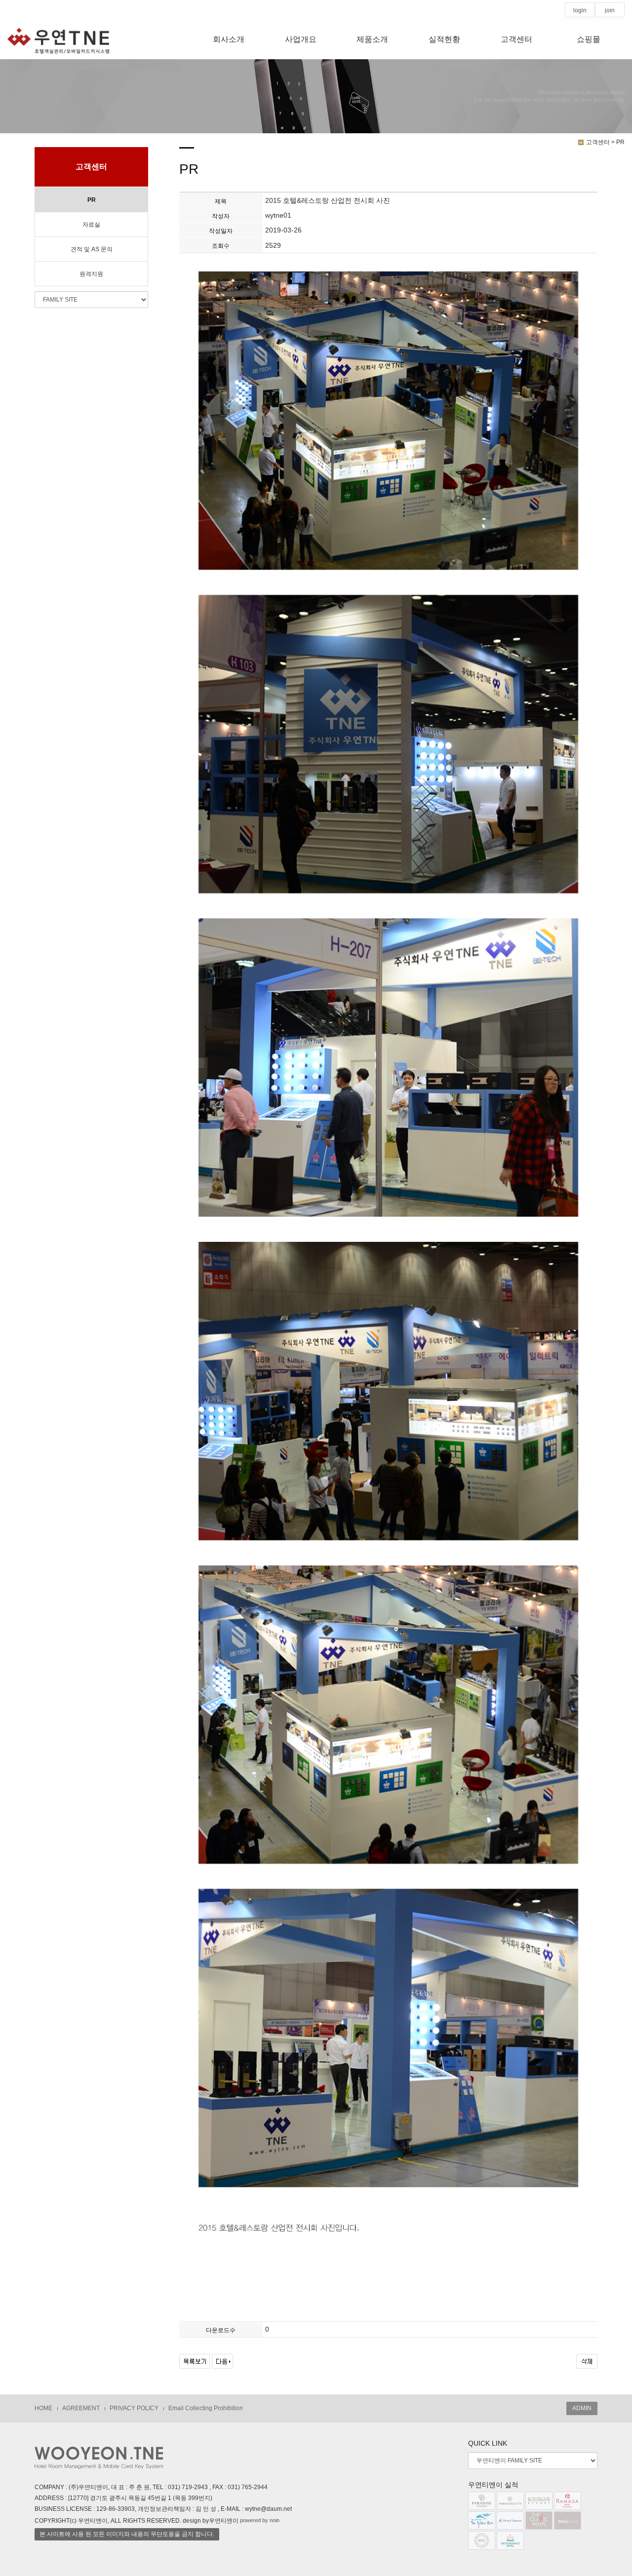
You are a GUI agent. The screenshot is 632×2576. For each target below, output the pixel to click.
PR (92, 200)
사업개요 (301, 39)
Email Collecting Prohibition (206, 2408)
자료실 (91, 225)
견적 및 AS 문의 (92, 249)
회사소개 (229, 39)
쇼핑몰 (589, 39)
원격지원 (91, 274)
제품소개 (372, 39)
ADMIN (582, 2408)
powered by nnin (260, 2520)
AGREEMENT (81, 2408)
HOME (43, 2408)
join (610, 10)
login (580, 10)
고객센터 (516, 39)
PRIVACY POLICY (134, 2408)
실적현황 (444, 39)
